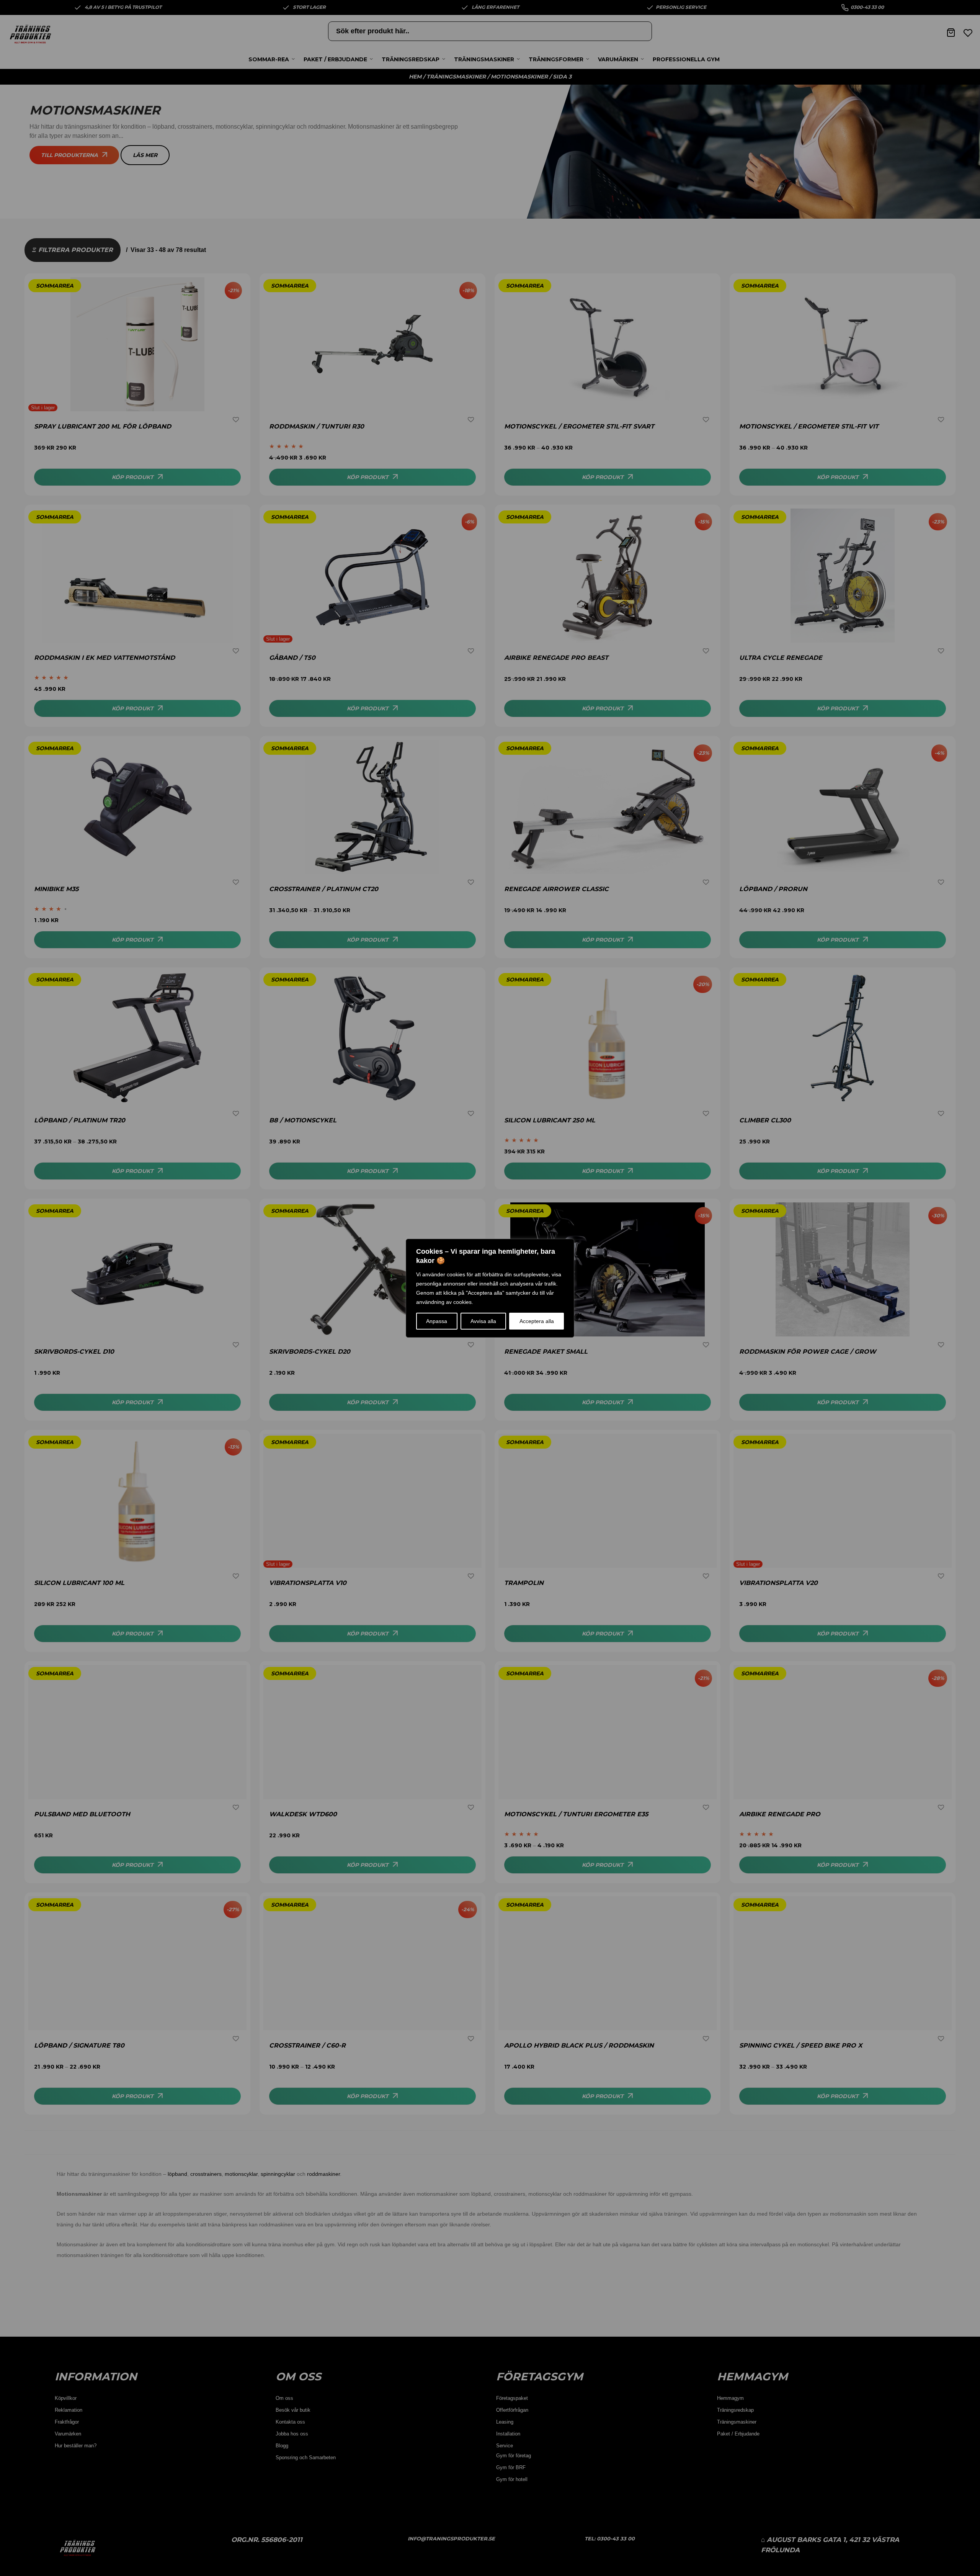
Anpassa (437, 1321)
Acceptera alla (537, 1321)
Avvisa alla (483, 1321)
